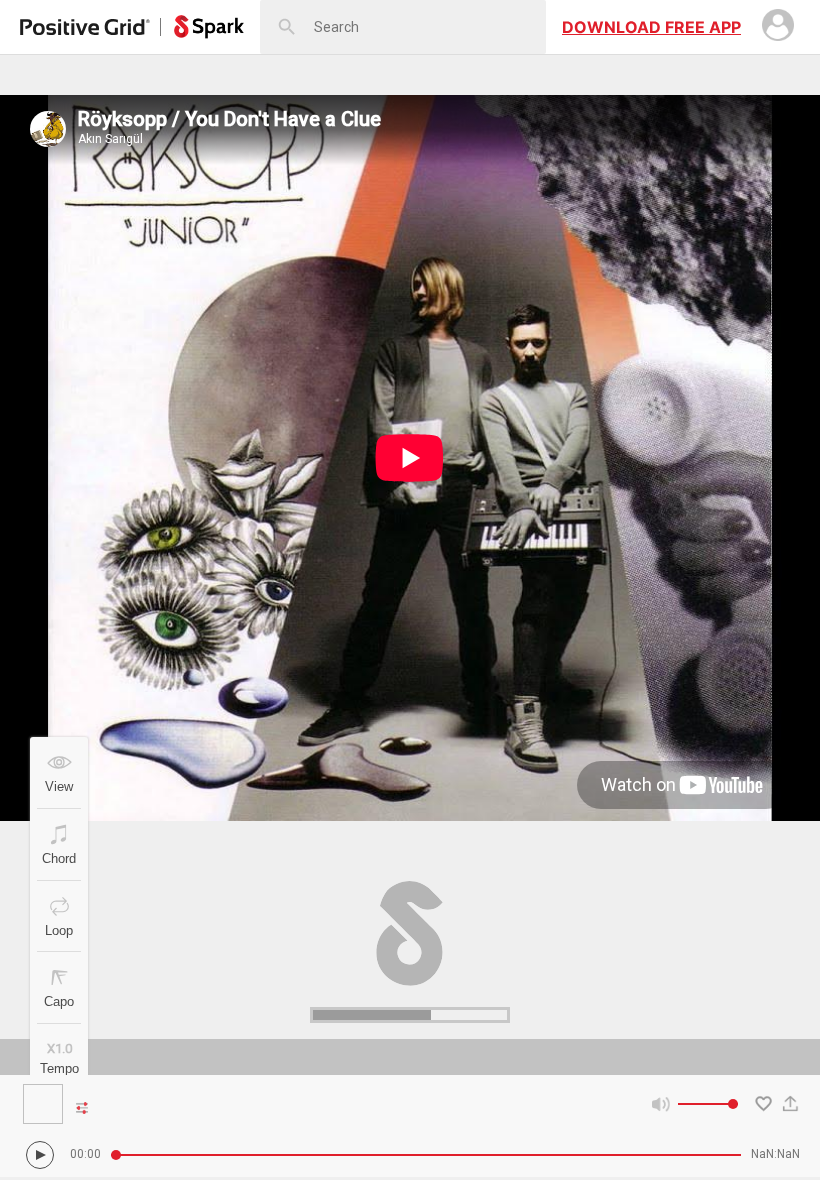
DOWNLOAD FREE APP (651, 27)
